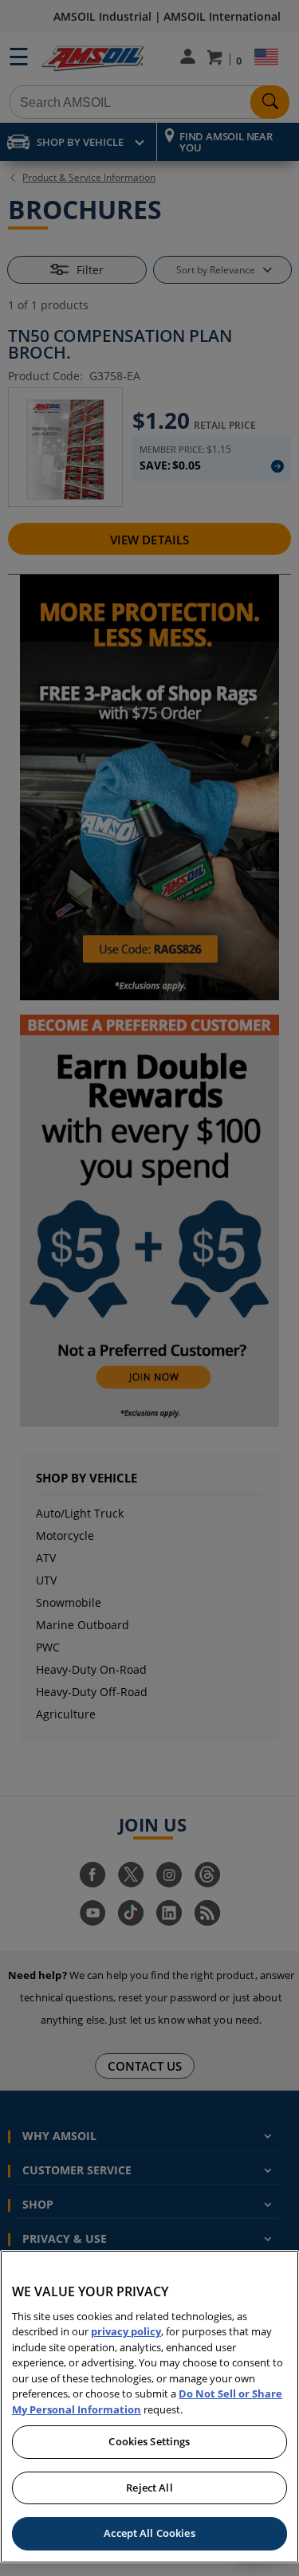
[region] (149, 2407)
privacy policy (126, 2331)
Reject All (149, 2488)
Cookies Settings (149, 2441)
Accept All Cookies (149, 2533)
